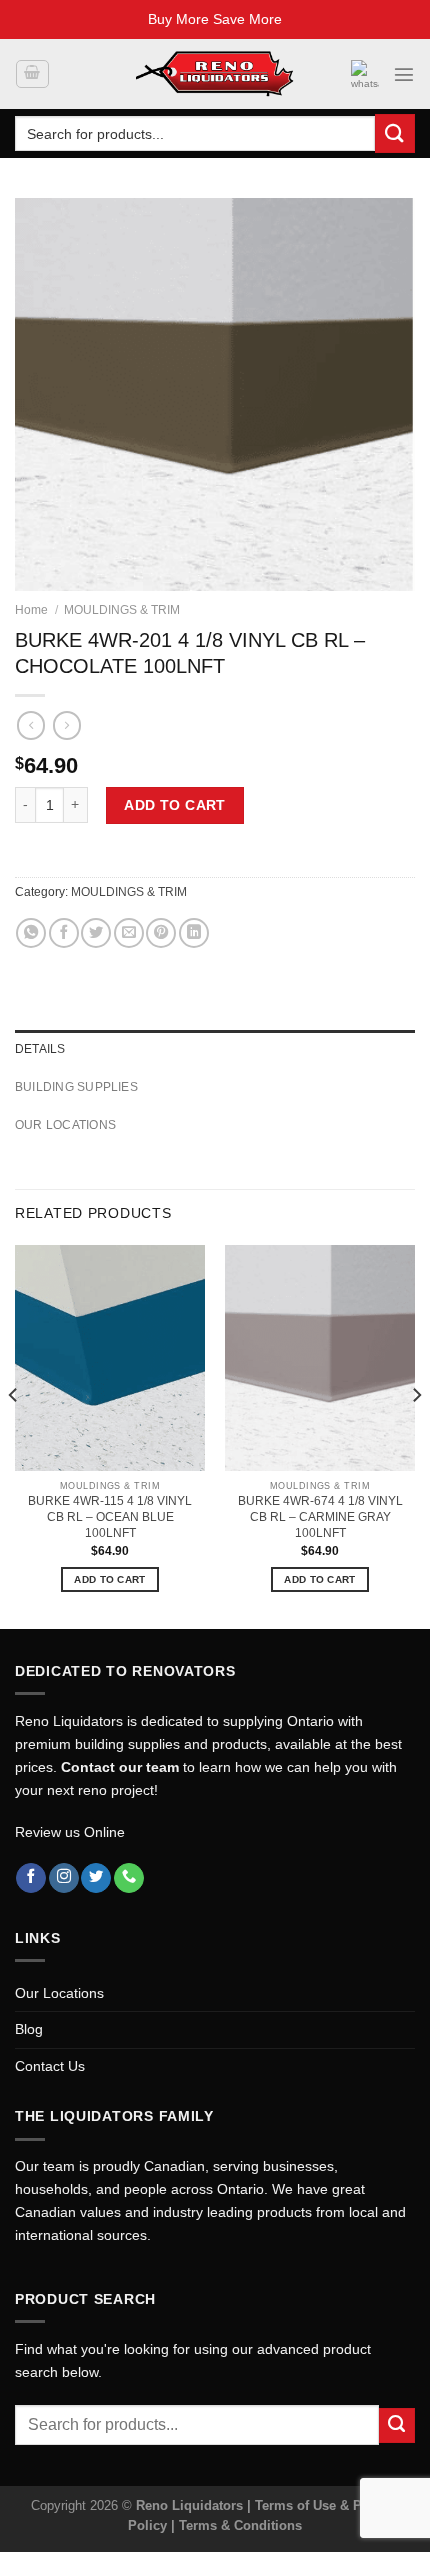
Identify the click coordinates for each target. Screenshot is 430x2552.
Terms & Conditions (240, 2525)
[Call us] (129, 1878)
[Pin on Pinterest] (161, 933)
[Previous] (14, 1435)
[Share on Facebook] (64, 933)
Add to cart (175, 805)
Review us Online (70, 1832)
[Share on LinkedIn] (194, 933)
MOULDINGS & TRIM (122, 610)
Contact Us (50, 2066)
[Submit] (395, 133)
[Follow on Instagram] (64, 1878)
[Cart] (32, 74)
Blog (29, 2029)
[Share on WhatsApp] (31, 933)
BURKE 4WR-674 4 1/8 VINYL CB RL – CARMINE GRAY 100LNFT (320, 1517)
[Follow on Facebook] (31, 1878)
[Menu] (404, 74)
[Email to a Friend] (129, 933)
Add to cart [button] (109, 1579)
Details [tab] (40, 1049)
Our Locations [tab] (65, 1125)
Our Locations (59, 1993)
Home (31, 610)
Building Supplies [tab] (76, 1087)
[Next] (416, 1435)
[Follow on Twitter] (96, 1878)
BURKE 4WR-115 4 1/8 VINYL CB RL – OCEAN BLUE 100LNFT (110, 1517)
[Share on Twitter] (96, 933)
